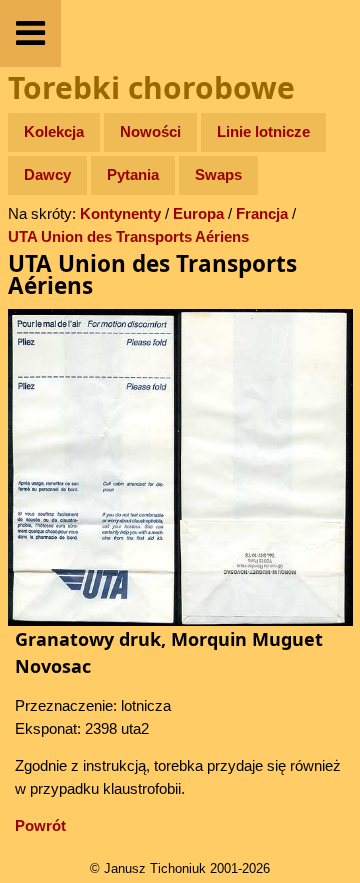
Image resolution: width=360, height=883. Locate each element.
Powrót (40, 825)
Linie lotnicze (263, 131)
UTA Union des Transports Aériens (128, 236)
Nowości (150, 131)
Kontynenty (120, 213)
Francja (262, 213)
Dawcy (47, 174)
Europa (198, 213)
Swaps (218, 174)
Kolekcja (54, 131)
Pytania (133, 174)
